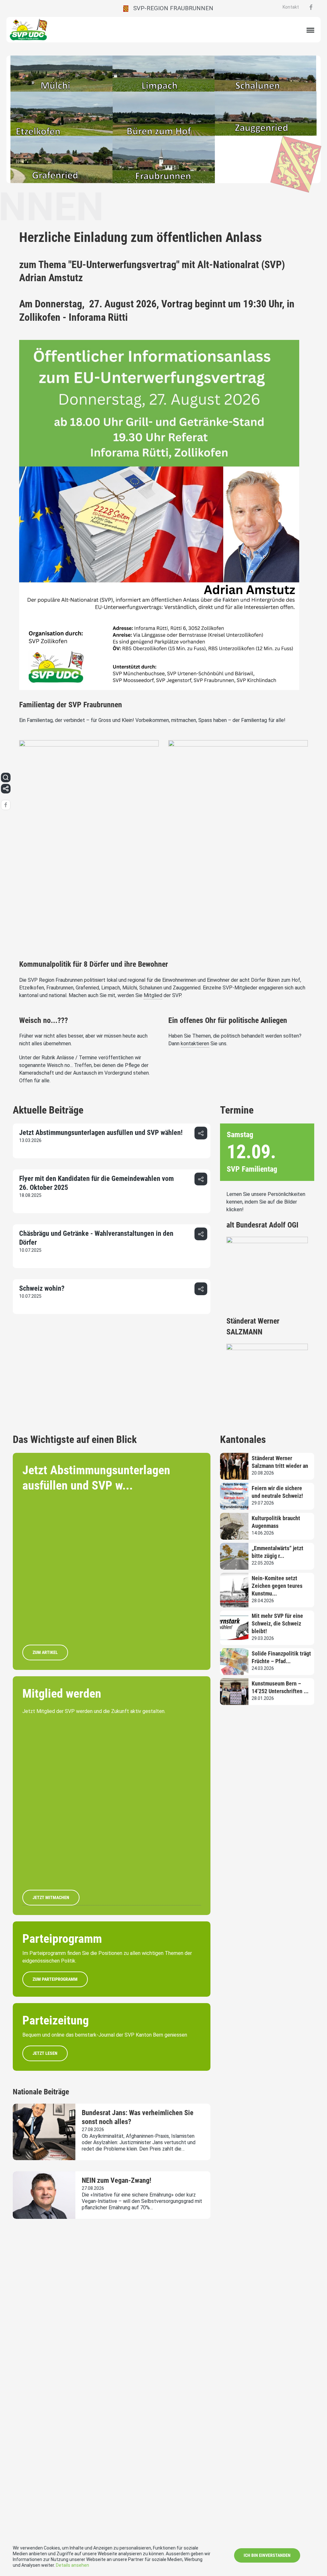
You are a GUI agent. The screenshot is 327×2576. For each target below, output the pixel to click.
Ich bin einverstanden (267, 2555)
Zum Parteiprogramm (55, 1979)
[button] (201, 1133)
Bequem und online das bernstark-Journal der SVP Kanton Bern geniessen (105, 2035)
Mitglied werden (62, 1694)
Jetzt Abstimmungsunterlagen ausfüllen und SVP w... (96, 1478)
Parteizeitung (56, 2020)
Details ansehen (72, 2565)
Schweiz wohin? (42, 1288)
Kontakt (291, 7)
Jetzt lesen (45, 2053)
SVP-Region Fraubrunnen (171, 8)
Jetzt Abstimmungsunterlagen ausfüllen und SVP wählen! (101, 1133)
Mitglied (153, 995)
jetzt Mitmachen (51, 1897)
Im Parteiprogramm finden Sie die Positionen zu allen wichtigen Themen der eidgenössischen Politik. (107, 1957)
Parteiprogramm (62, 1939)
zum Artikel (45, 1652)
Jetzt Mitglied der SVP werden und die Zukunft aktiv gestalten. (94, 1711)
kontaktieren (195, 1044)
